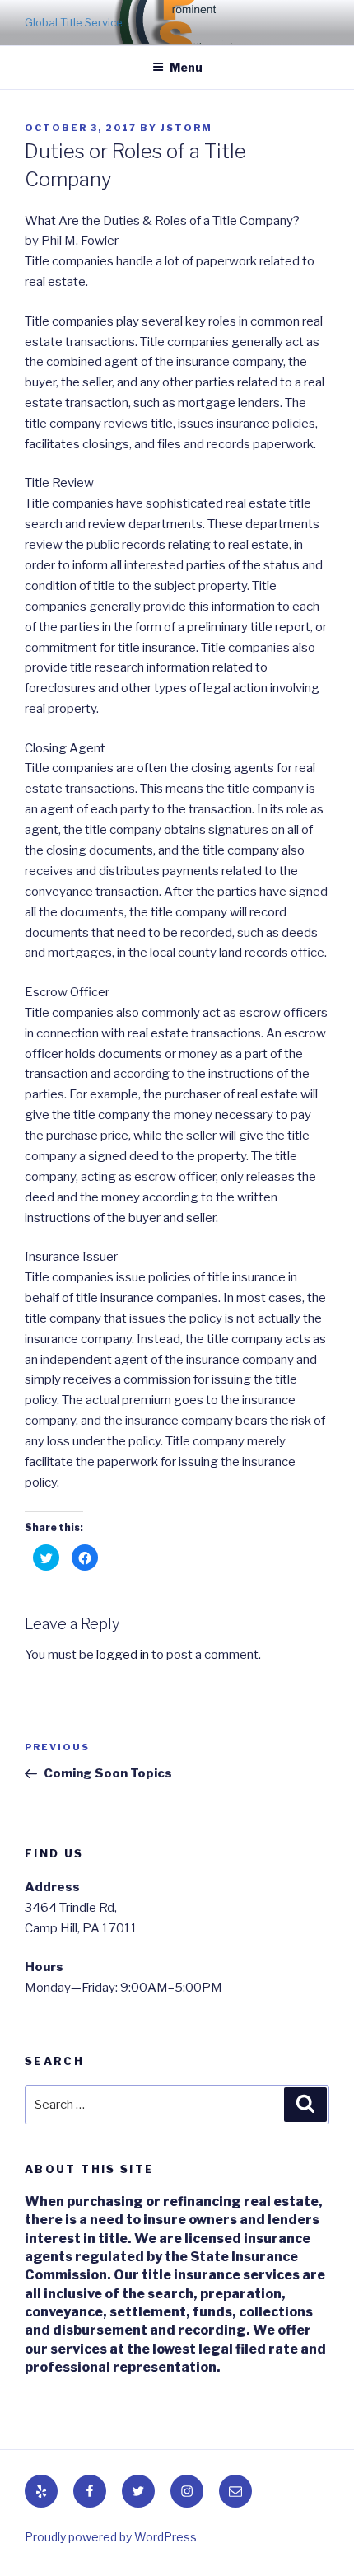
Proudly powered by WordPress (111, 2537)
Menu (186, 67)
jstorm (186, 128)
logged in (123, 1655)
